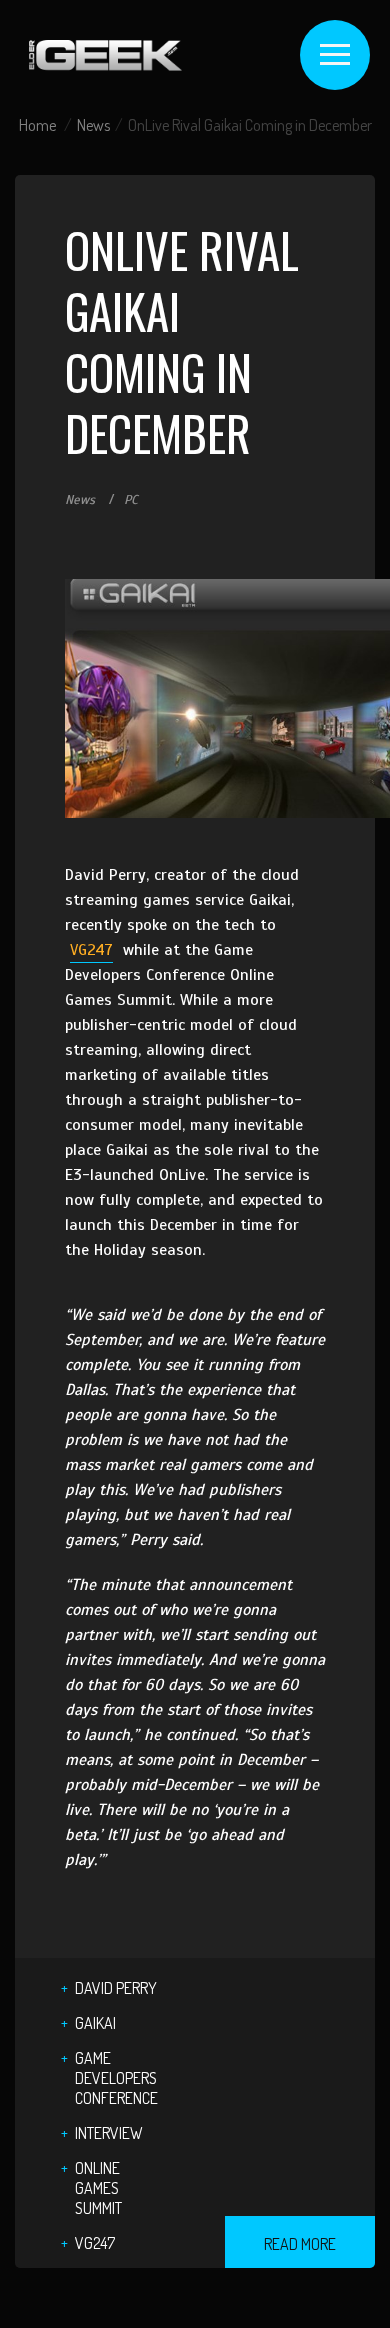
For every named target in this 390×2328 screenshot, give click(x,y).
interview (109, 2133)
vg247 (95, 2243)
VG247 (91, 950)
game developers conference (116, 2078)
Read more (300, 2244)
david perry (116, 1988)
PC (131, 500)
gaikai (95, 2023)
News (93, 125)
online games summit (98, 2188)
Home (37, 125)
